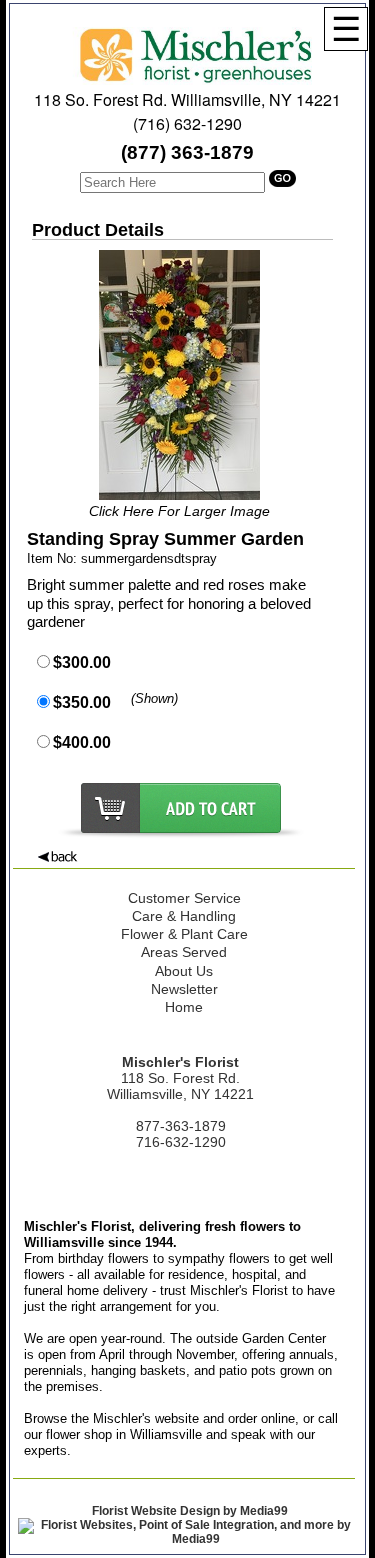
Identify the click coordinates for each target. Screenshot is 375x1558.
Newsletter (184, 989)
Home (184, 1007)
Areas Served (184, 952)
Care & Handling (184, 916)
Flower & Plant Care (184, 934)
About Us (184, 971)
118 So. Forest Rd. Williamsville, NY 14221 (187, 99)
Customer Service (184, 898)
